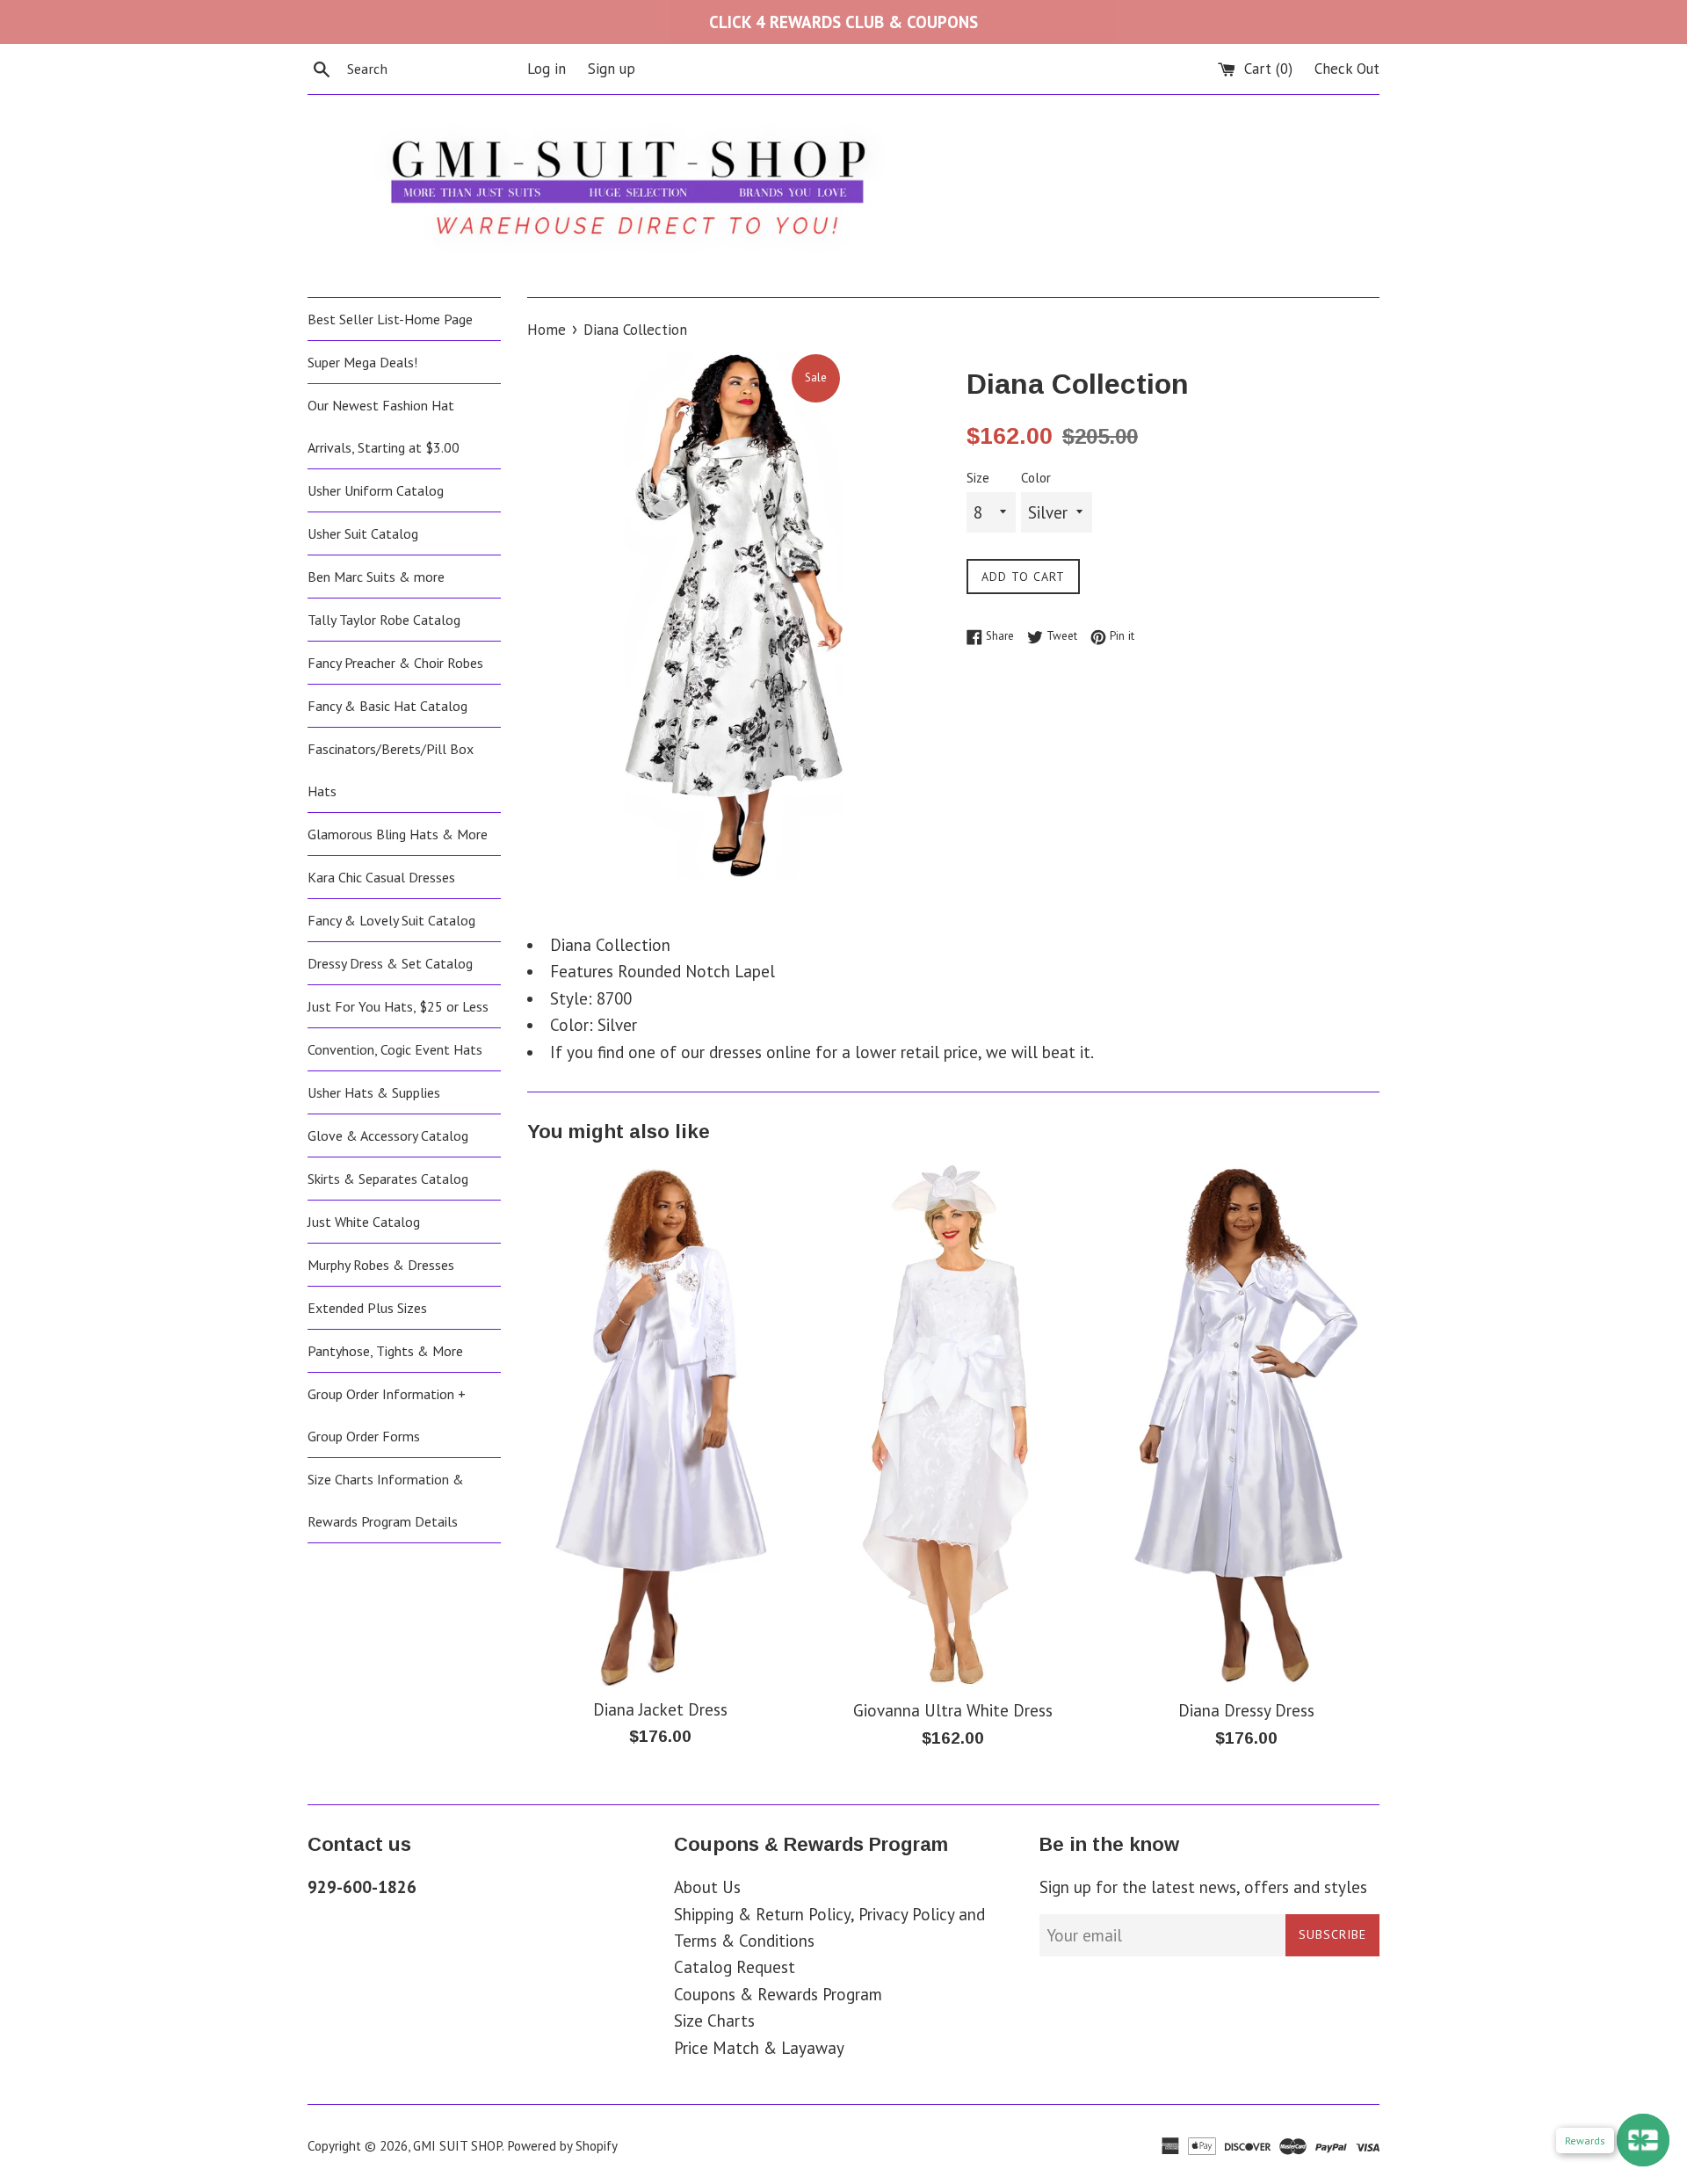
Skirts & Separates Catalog (388, 1179)
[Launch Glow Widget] (1643, 2140)
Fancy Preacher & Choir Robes (395, 663)
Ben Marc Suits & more (376, 577)
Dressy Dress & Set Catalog (390, 963)
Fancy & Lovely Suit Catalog (391, 920)
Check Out (1347, 69)
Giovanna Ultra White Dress (953, 1710)
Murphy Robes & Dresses (381, 1265)
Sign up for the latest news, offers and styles (1203, 1887)
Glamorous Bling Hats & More (398, 834)
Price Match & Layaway (759, 2048)
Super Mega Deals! (362, 362)
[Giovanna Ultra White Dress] (953, 1425)
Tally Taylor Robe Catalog (384, 620)
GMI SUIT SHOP (457, 2146)
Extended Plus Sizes (367, 1308)
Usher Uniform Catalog (376, 490)
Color (1036, 478)
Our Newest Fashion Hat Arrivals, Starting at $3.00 (384, 426)
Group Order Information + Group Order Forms (387, 1415)
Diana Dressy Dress (1246, 1710)
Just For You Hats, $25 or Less (398, 1006)
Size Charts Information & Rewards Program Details (386, 1500)
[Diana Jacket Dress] (660, 1424)
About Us (707, 1887)
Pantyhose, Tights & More (385, 1351)
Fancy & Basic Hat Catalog (387, 706)
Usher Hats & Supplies (374, 1092)
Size (978, 478)
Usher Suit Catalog (363, 533)
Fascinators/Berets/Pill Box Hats (391, 770)
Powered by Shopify (562, 2146)
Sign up (612, 69)
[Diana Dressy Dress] (1246, 1425)
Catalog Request (735, 1967)
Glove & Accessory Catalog (388, 1136)
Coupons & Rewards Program (778, 1994)
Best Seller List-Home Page (390, 319)
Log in (547, 69)
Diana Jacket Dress (660, 1709)
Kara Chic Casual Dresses (381, 877)
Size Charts (714, 2021)
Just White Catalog (364, 1222)
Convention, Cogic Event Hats (395, 1049)
